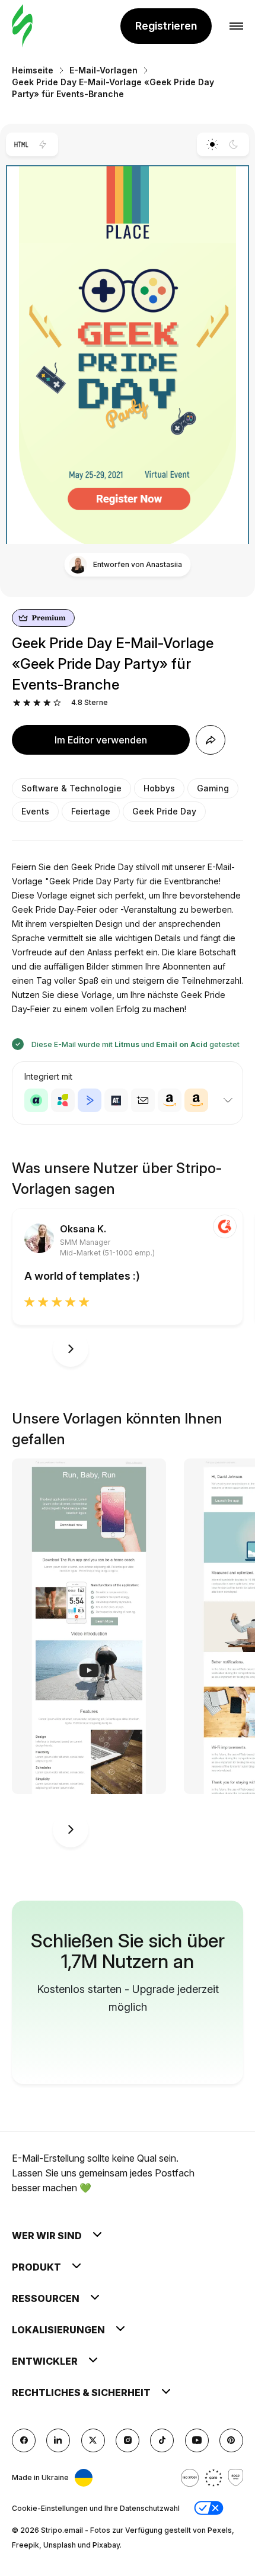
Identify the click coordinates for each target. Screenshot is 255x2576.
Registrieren (166, 26)
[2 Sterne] (27, 703)
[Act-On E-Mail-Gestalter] (63, 1100)
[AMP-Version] (43, 144)
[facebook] (24, 2440)
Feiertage (91, 811)
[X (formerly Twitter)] (93, 2440)
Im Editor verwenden (101, 740)
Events (35, 811)
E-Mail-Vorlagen (103, 70)
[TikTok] (162, 2440)
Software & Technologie (71, 788)
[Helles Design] (212, 144)
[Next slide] (71, 1349)
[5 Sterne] (57, 703)
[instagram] (128, 2440)
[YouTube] (197, 2440)
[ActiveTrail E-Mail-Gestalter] (116, 1100)
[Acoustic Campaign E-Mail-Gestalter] (36, 1100)
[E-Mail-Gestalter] (22, 26)
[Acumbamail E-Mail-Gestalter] (143, 1100)
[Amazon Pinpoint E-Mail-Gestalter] (170, 1100)
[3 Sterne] (37, 703)
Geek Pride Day (164, 811)
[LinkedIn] (58, 2440)
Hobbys (159, 788)
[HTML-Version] (21, 144)
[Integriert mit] (228, 1100)
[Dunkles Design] (234, 144)
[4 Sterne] (47, 703)
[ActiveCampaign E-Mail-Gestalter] (90, 1100)
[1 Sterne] (17, 703)
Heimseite (33, 70)
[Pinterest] (231, 2440)
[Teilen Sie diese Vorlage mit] (211, 740)
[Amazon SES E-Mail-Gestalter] (196, 1100)
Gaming (213, 788)
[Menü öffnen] (236, 26)
